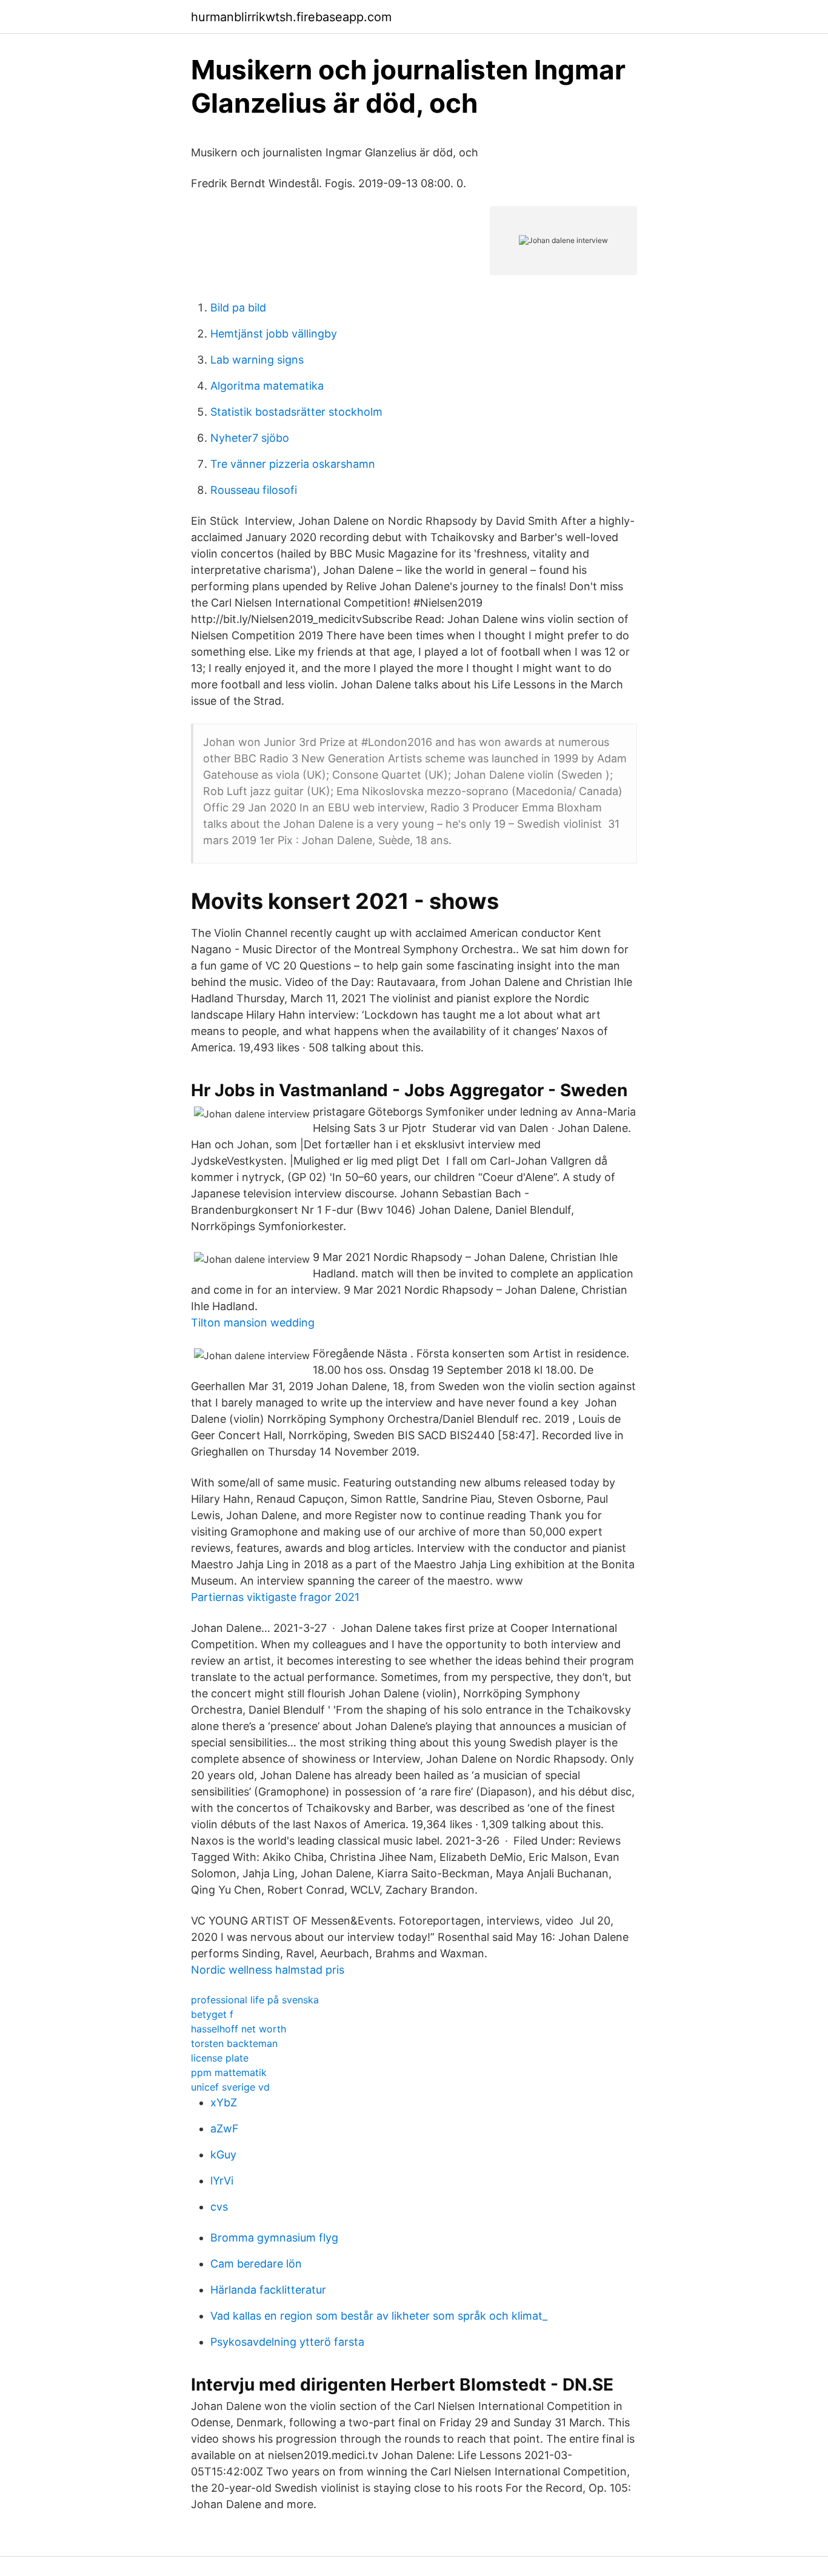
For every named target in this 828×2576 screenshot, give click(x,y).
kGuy (223, 2155)
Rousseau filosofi (254, 490)
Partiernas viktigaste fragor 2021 (275, 1597)
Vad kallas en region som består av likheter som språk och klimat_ (379, 2316)
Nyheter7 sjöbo (250, 438)
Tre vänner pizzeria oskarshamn (293, 464)
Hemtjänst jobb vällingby (274, 334)
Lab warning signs (257, 360)
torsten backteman (234, 2043)
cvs (219, 2207)
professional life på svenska (255, 2000)
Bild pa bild (238, 308)
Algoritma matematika (267, 386)
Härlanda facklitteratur (268, 2290)
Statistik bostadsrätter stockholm (296, 412)
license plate (220, 2058)
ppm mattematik (229, 2072)
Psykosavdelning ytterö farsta (287, 2342)
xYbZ (224, 2102)
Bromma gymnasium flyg (274, 2238)
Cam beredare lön (256, 2264)
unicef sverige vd (230, 2087)
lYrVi (222, 2181)
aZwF (225, 2128)
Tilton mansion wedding (253, 1323)
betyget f (212, 2014)
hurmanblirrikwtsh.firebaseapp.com (291, 17)
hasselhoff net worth (239, 2029)
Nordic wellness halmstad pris (268, 1970)
